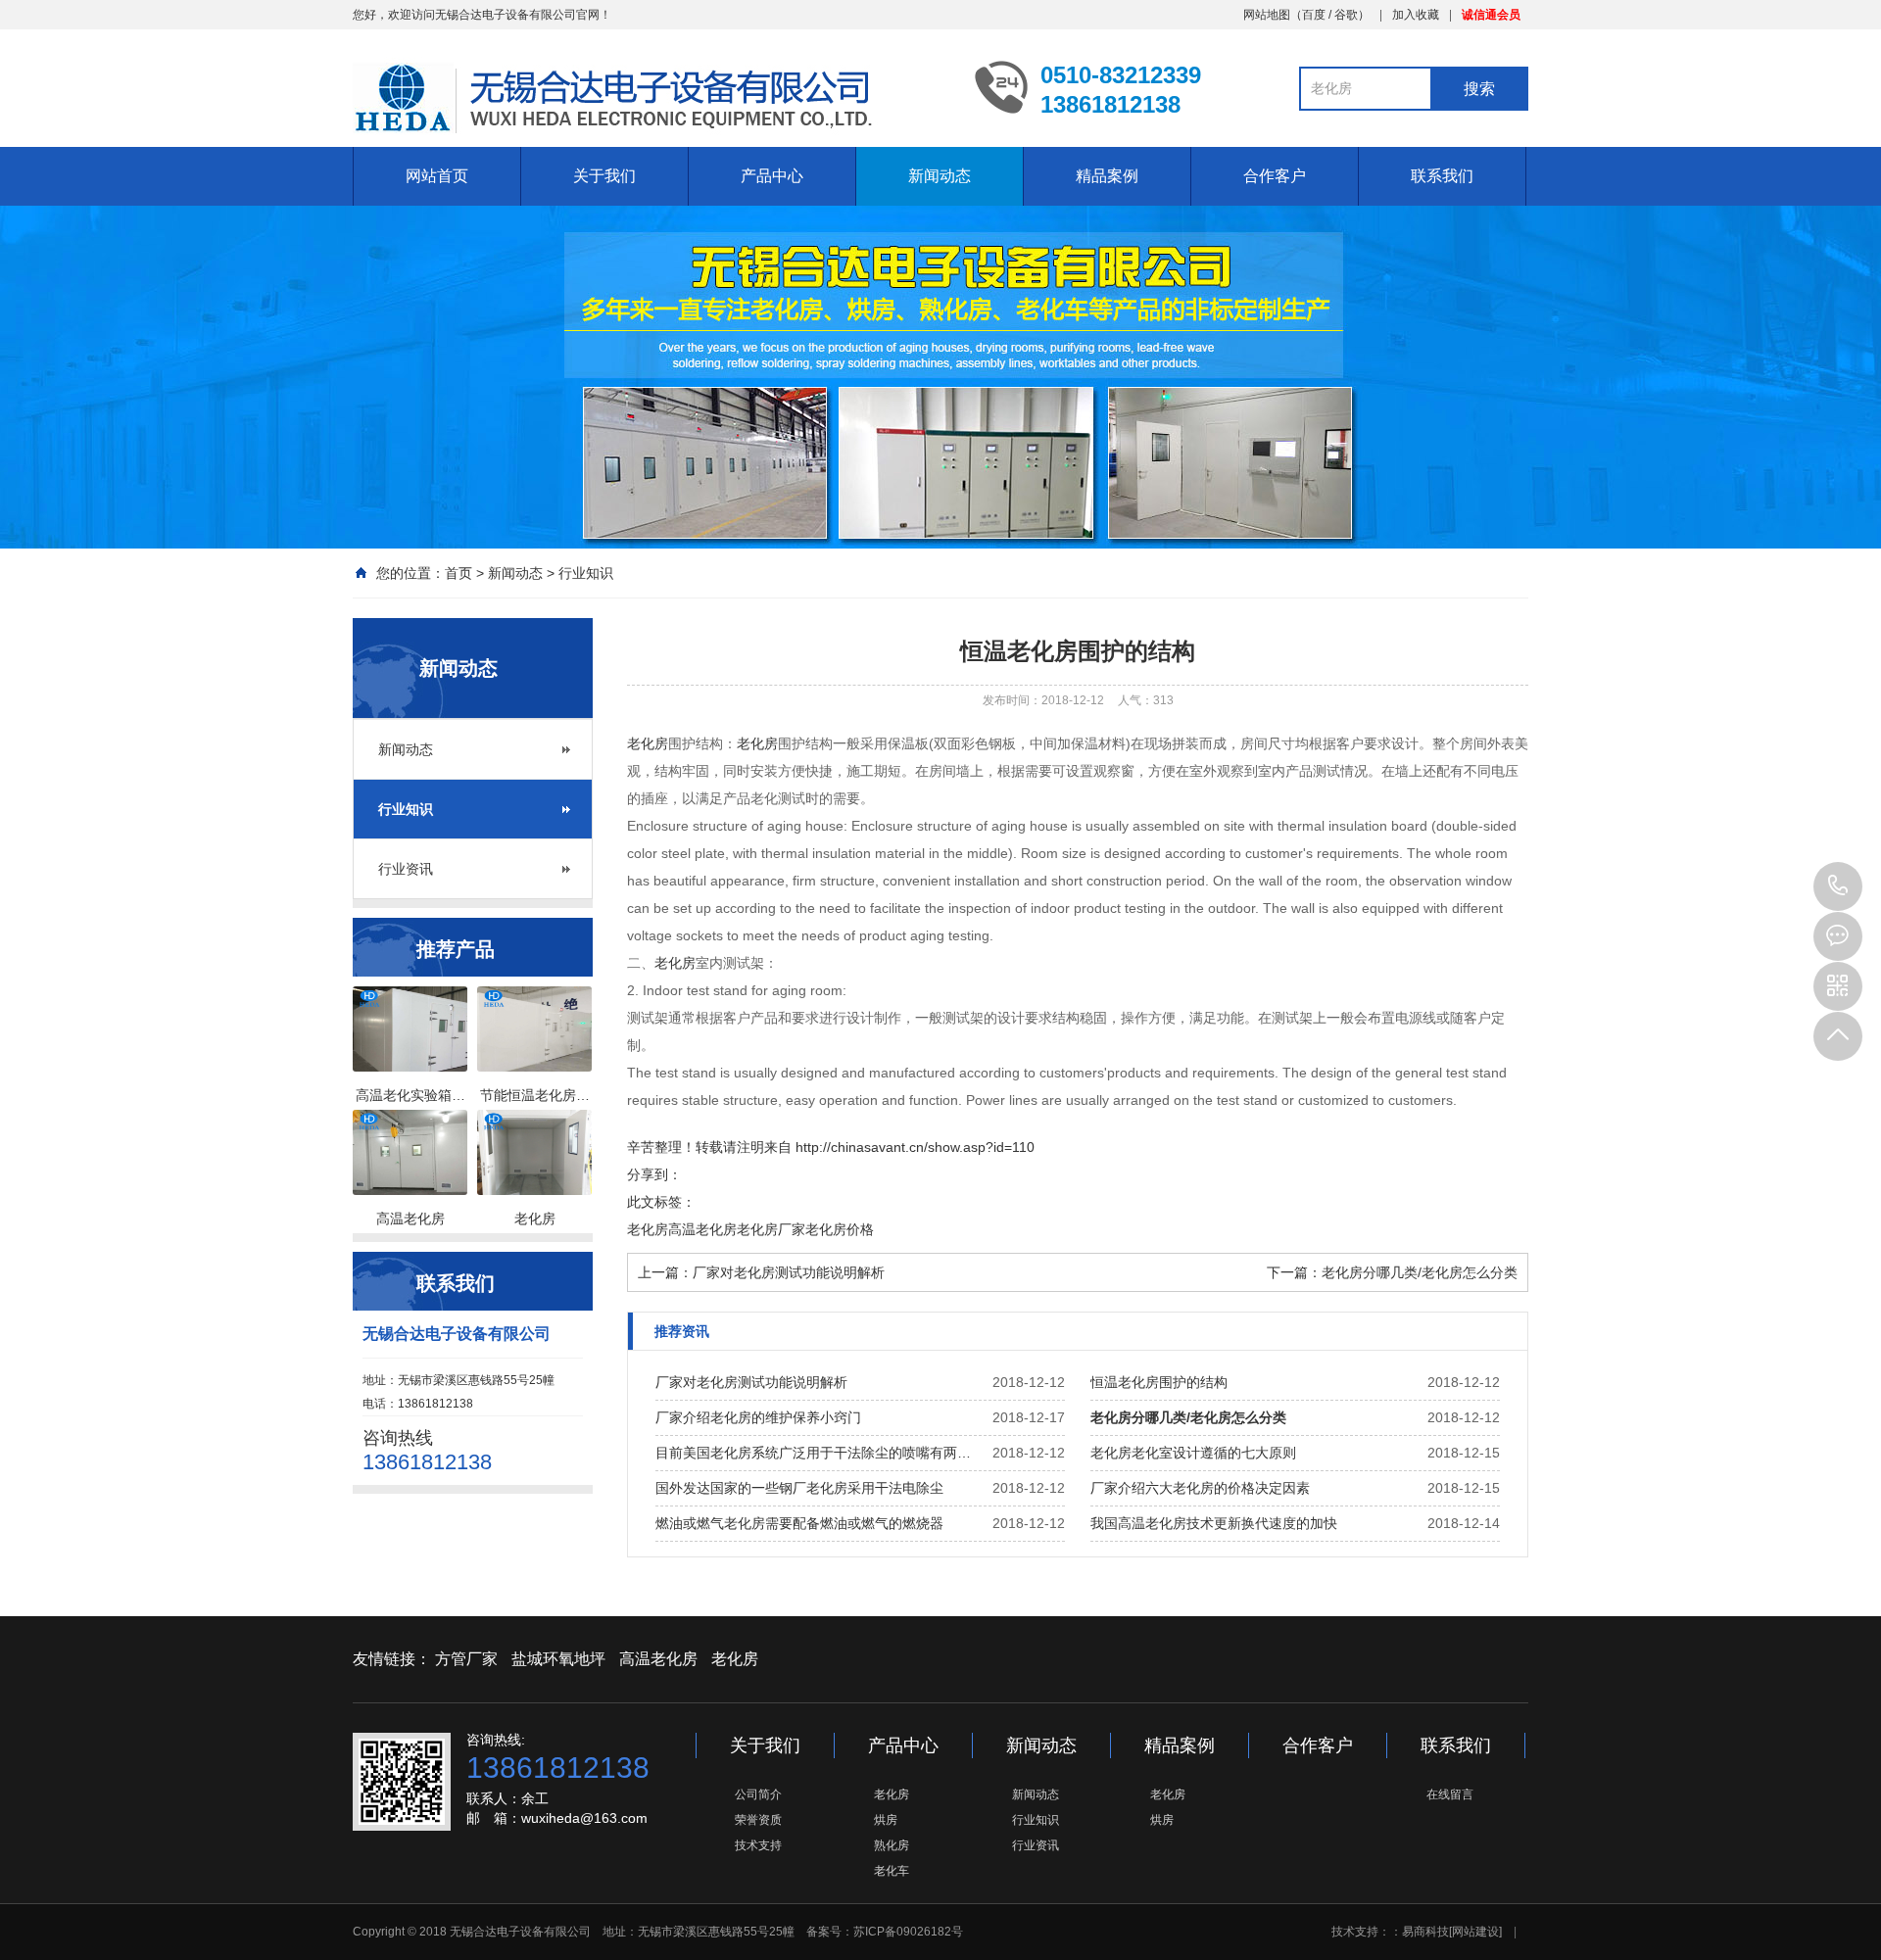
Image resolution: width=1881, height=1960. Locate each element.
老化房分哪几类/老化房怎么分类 (1420, 1272)
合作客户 (1275, 176)
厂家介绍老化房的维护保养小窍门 (758, 1417)
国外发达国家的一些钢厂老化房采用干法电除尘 (799, 1488)
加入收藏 (1416, 15)
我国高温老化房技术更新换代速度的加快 (1214, 1523)
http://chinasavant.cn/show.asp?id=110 (915, 1147)
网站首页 (437, 176)
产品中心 (772, 176)
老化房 (648, 743)
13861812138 (1838, 886)
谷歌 (1346, 15)
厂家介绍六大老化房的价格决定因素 (1200, 1488)
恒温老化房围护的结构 (1159, 1382)
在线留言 (1450, 1794)
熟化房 (892, 1845)
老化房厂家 (771, 1229)
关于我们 (604, 176)
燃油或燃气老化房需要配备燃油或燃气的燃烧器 (799, 1523)
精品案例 (1107, 176)
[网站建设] (1475, 1932)
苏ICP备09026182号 (908, 1932)
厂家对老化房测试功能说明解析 (789, 1272)
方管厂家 (466, 1659)
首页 (458, 573)
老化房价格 (840, 1229)
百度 (1314, 15)
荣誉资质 (758, 1820)
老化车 (892, 1871)
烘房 (886, 1820)
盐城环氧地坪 (558, 1659)
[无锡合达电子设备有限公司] (649, 99)
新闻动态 (940, 176)
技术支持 (758, 1845)
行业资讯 (406, 869)
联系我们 (1442, 176)
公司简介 (758, 1794)
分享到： (654, 1174)
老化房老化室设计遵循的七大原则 (1193, 1453)
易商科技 (1425, 1932)
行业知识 (586, 573)
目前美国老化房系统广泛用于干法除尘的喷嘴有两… (813, 1453)
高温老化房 (702, 1229)
